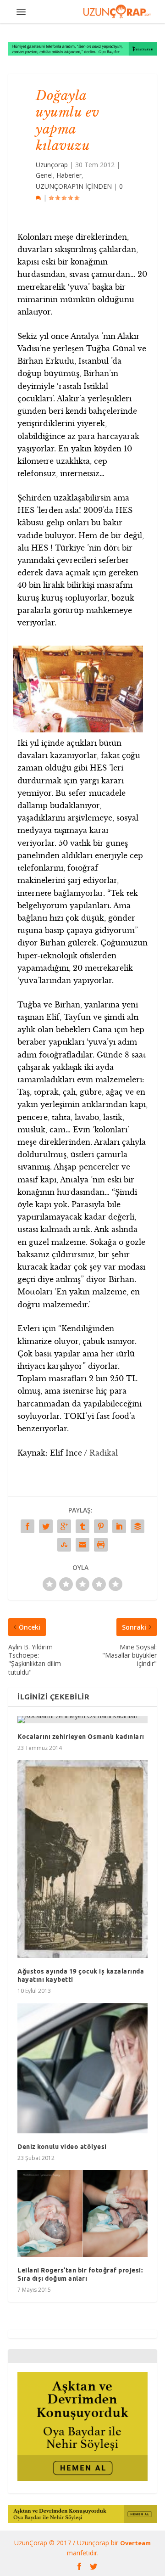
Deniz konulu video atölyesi (62, 2147)
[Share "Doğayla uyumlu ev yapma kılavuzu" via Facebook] (27, 1526)
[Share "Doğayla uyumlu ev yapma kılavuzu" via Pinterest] (101, 1526)
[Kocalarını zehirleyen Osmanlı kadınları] (82, 1720)
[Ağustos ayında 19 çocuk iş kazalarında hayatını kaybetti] (82, 1859)
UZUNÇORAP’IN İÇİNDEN (74, 186)
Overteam (135, 2543)
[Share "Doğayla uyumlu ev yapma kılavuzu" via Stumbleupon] (64, 1545)
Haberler (69, 175)
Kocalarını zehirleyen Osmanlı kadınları (81, 1737)
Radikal (104, 1453)
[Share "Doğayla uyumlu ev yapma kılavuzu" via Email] (82, 1545)
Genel (44, 175)
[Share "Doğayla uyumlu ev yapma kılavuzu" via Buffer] (137, 1526)
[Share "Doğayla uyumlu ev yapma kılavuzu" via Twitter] (46, 1526)
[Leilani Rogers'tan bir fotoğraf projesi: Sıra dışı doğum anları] (82, 2213)
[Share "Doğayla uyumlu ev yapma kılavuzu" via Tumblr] (82, 1526)
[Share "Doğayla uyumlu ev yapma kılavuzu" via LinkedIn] (119, 1526)
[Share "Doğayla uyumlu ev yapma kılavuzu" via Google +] (64, 1526)
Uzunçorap (52, 165)
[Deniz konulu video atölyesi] (82, 2068)
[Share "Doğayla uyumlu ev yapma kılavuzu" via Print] (101, 1545)
